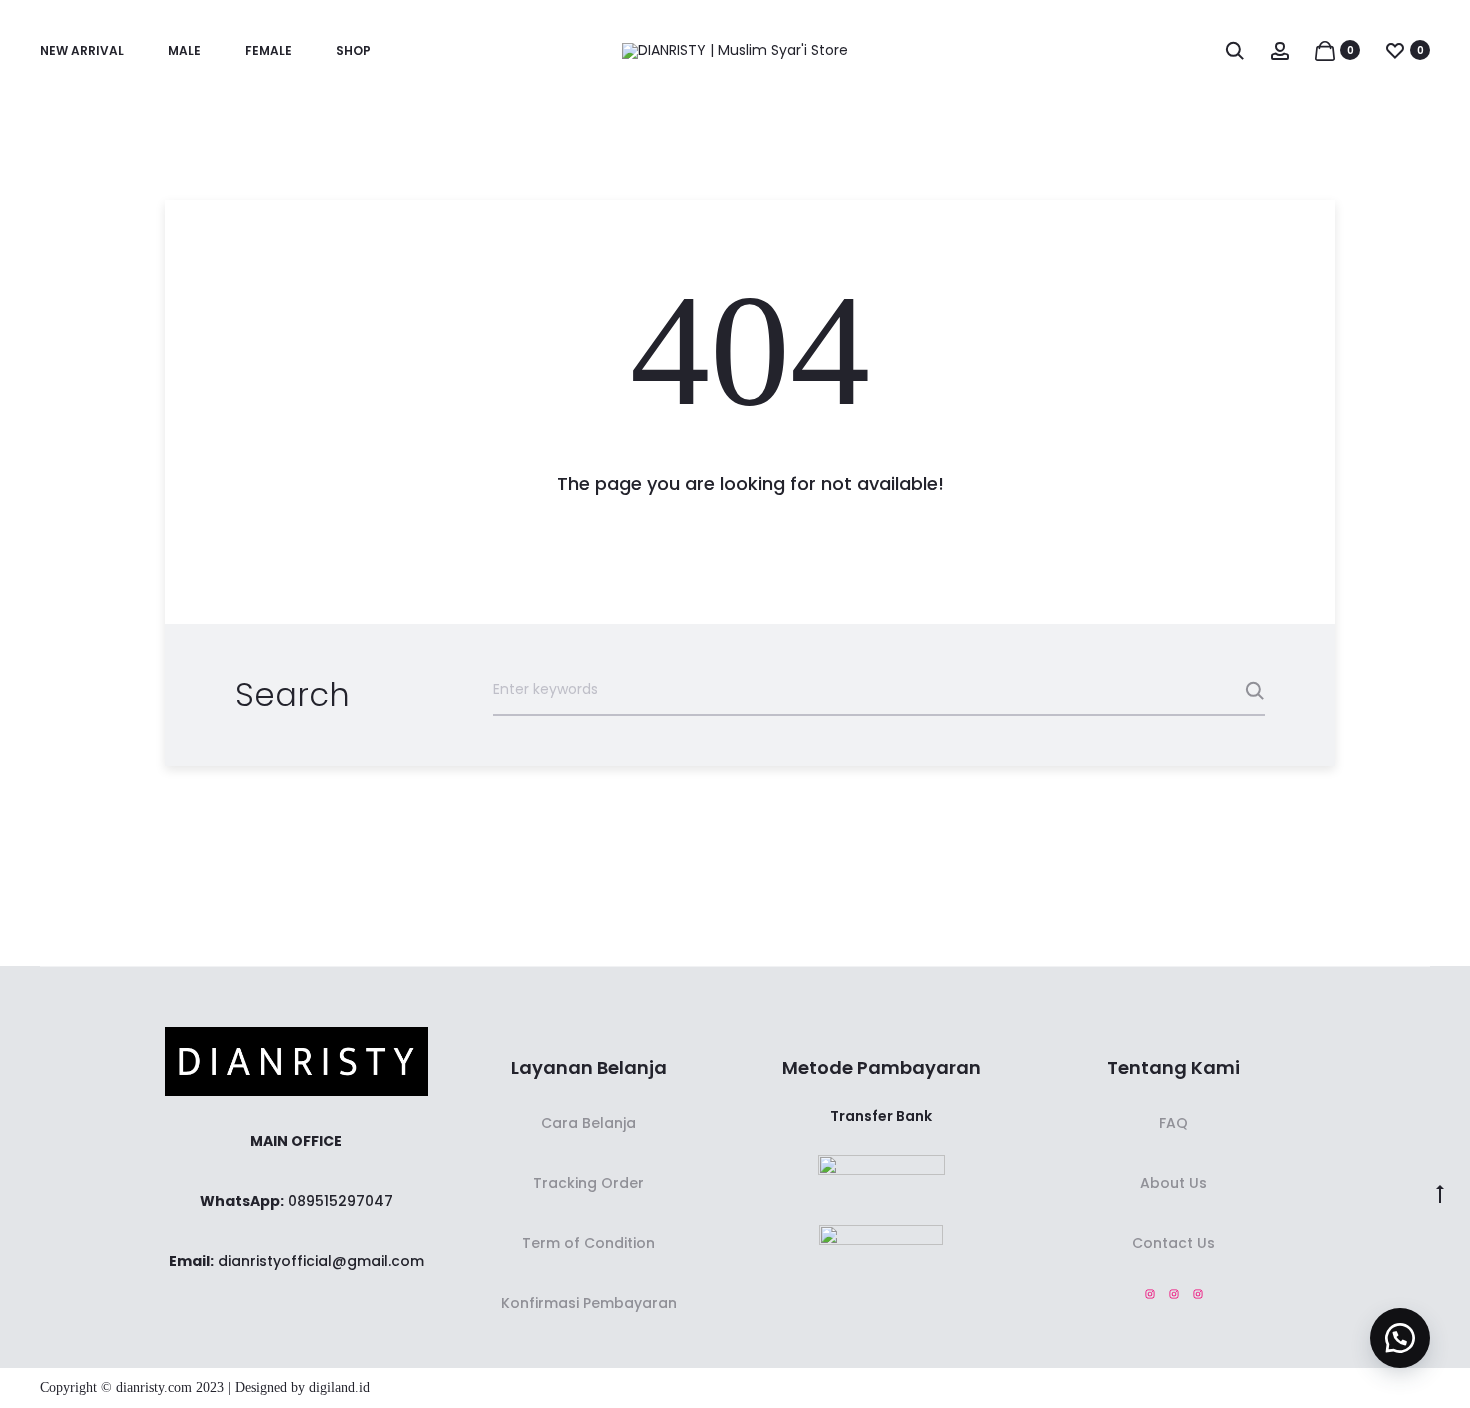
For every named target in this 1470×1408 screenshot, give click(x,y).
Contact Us (1173, 1243)
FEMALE (268, 50)
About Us (1173, 1183)
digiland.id (339, 1387)
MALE (184, 50)
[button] (1400, 1338)
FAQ (1173, 1123)
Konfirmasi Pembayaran (589, 1303)
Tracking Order (588, 1183)
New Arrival (82, 50)
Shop (353, 50)
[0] (1325, 50)
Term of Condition (588, 1243)
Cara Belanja (588, 1123)
